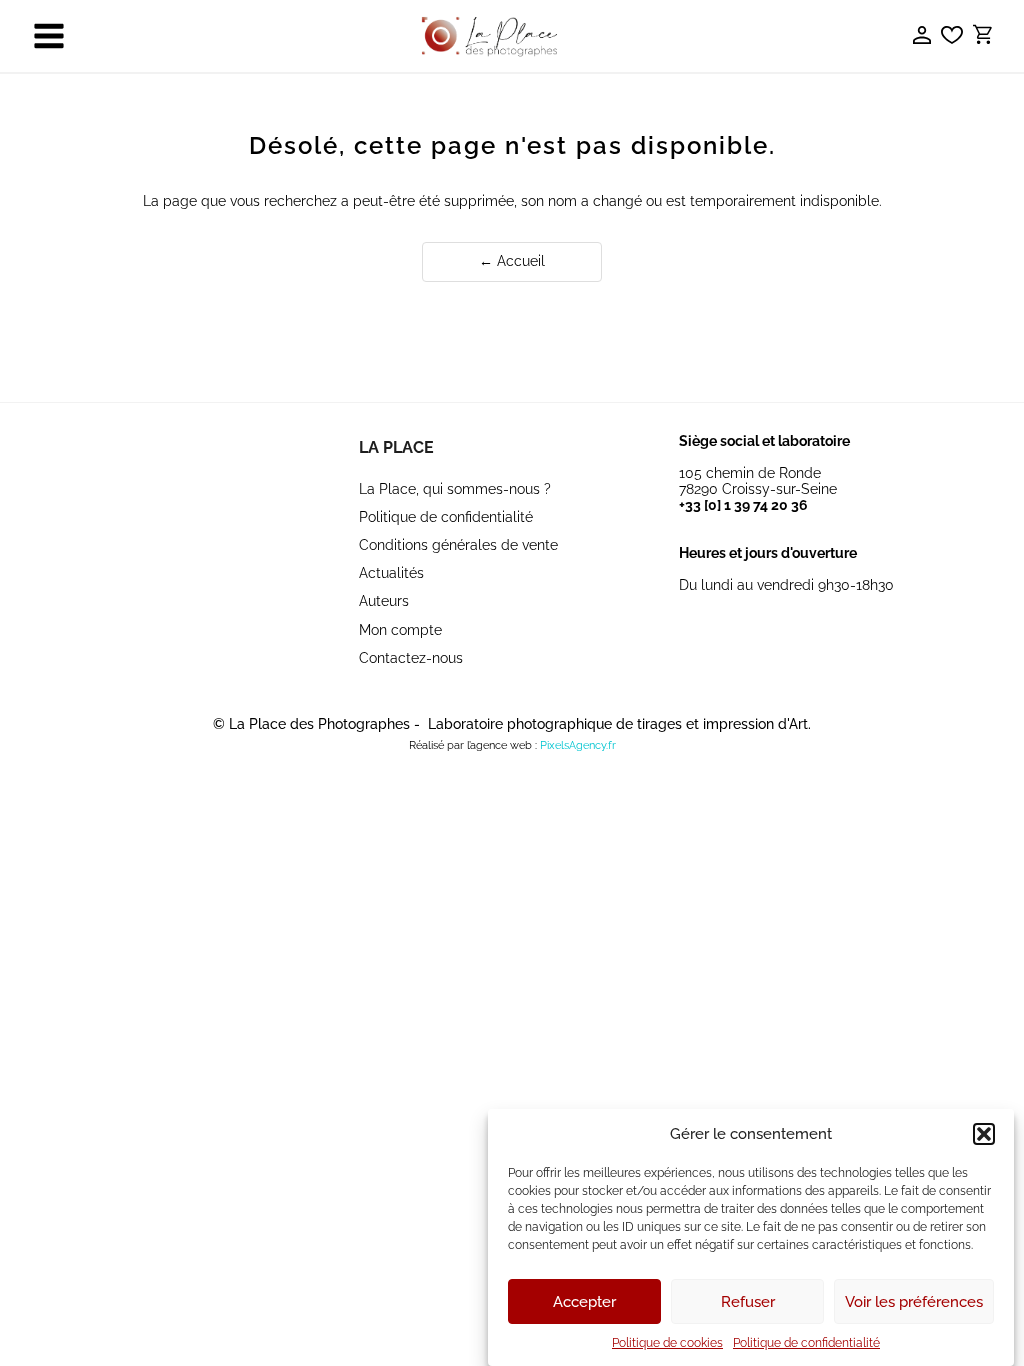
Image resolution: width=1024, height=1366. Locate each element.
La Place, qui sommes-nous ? (455, 489)
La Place (396, 447)
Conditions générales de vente (458, 545)
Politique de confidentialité (806, 1343)
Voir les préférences (914, 1302)
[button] (984, 1134)
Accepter (584, 1302)
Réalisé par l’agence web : (473, 745)
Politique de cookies (667, 1343)
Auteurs (384, 601)
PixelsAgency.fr (578, 745)
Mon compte (400, 630)
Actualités (391, 573)
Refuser (748, 1302)
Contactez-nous (411, 658)
